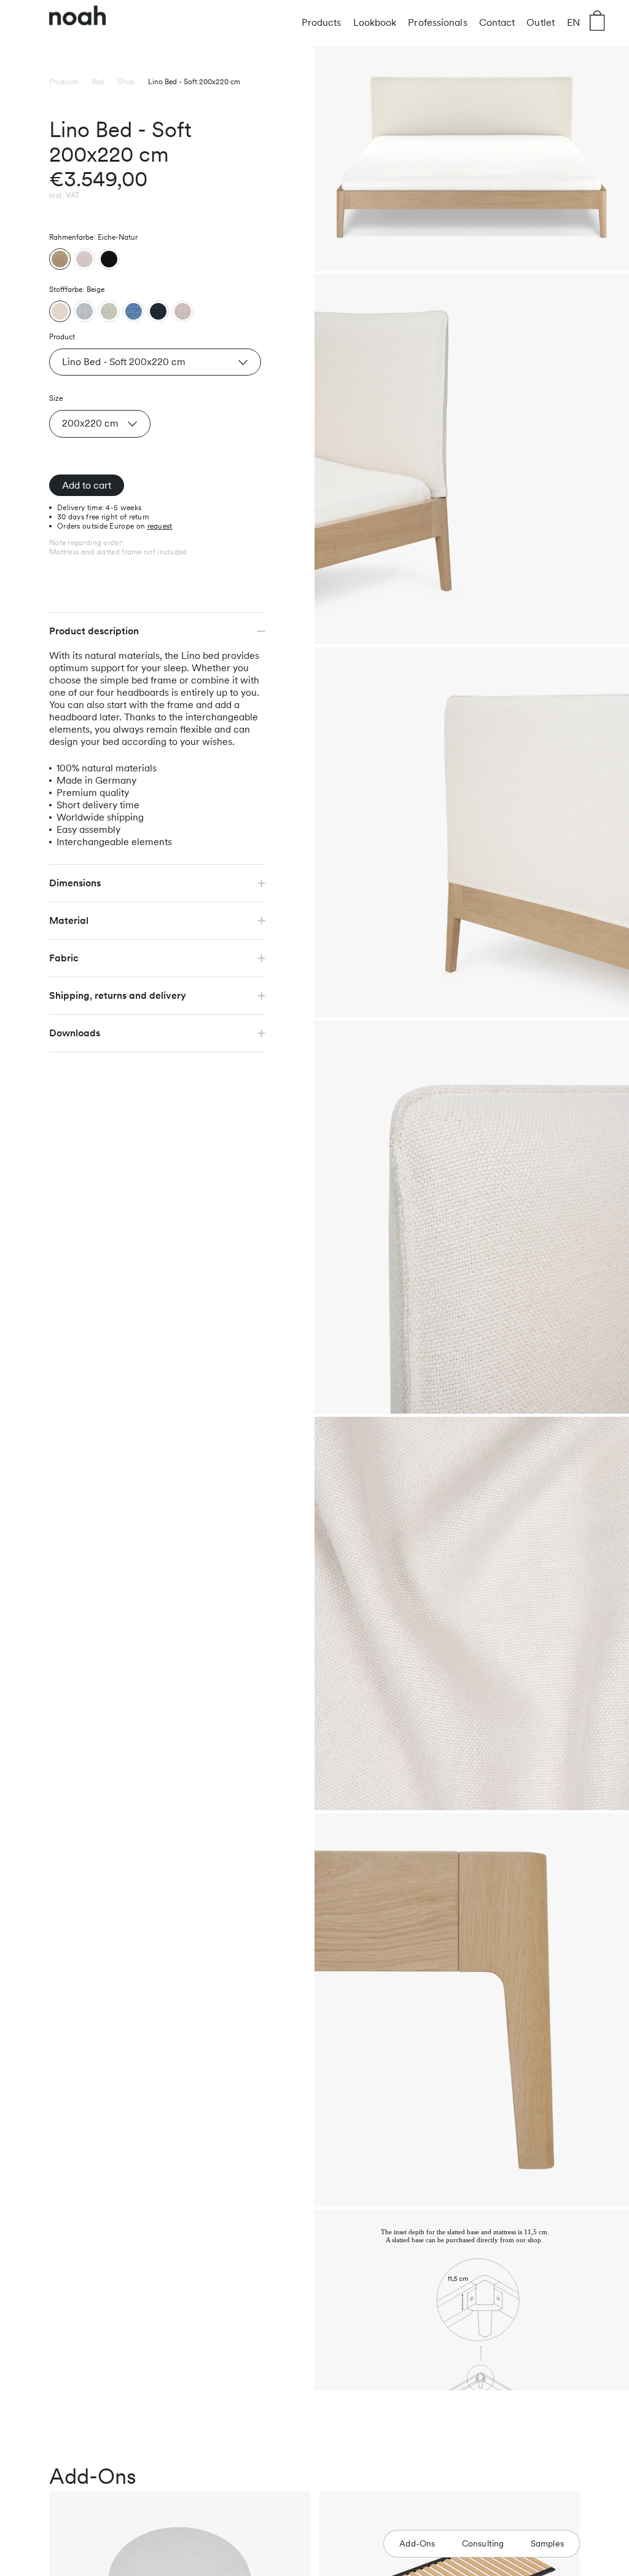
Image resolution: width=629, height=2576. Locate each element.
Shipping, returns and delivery (118, 995)
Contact (497, 22)
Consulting (483, 2543)
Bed (98, 82)
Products (322, 22)
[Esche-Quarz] (84, 259)
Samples (547, 2543)
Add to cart (87, 485)
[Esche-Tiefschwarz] (109, 259)
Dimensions (75, 883)
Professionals (437, 22)
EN (573, 22)
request (160, 526)
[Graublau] (84, 311)
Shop (126, 82)
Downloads (75, 1033)
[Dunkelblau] (158, 311)
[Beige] (60, 311)
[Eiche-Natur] (60, 259)
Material (69, 920)
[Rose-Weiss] (183, 311)
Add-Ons (417, 2543)
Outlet (541, 22)
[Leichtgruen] (109, 311)
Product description (94, 631)
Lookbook (375, 22)
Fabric (64, 958)
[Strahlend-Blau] (134, 311)
